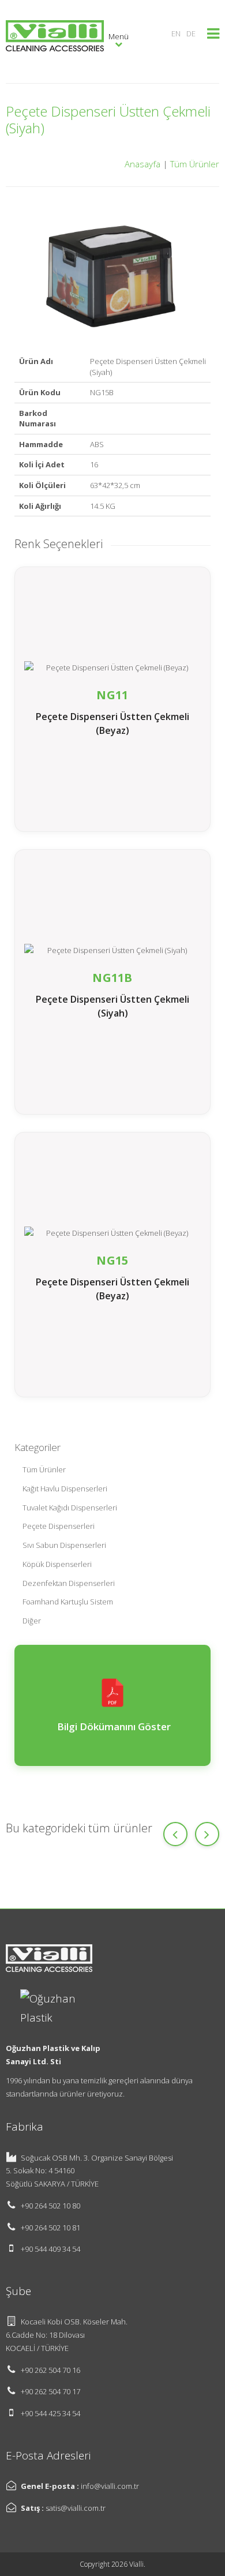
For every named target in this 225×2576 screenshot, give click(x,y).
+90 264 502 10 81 (50, 2228)
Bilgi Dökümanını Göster (113, 1726)
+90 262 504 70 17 (50, 2391)
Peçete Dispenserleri (59, 1526)
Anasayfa (142, 164)
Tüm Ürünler (195, 164)
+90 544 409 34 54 (50, 2249)
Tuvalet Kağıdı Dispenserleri (70, 1508)
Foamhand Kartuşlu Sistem (68, 1602)
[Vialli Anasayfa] (55, 40)
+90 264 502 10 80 (50, 2206)
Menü (119, 36)
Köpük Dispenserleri (57, 1564)
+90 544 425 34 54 (50, 2413)
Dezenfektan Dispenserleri (69, 1583)
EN (176, 33)
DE (191, 33)
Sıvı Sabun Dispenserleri (64, 1545)
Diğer (32, 1621)
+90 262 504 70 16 (50, 2370)
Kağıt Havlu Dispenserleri (65, 1488)
